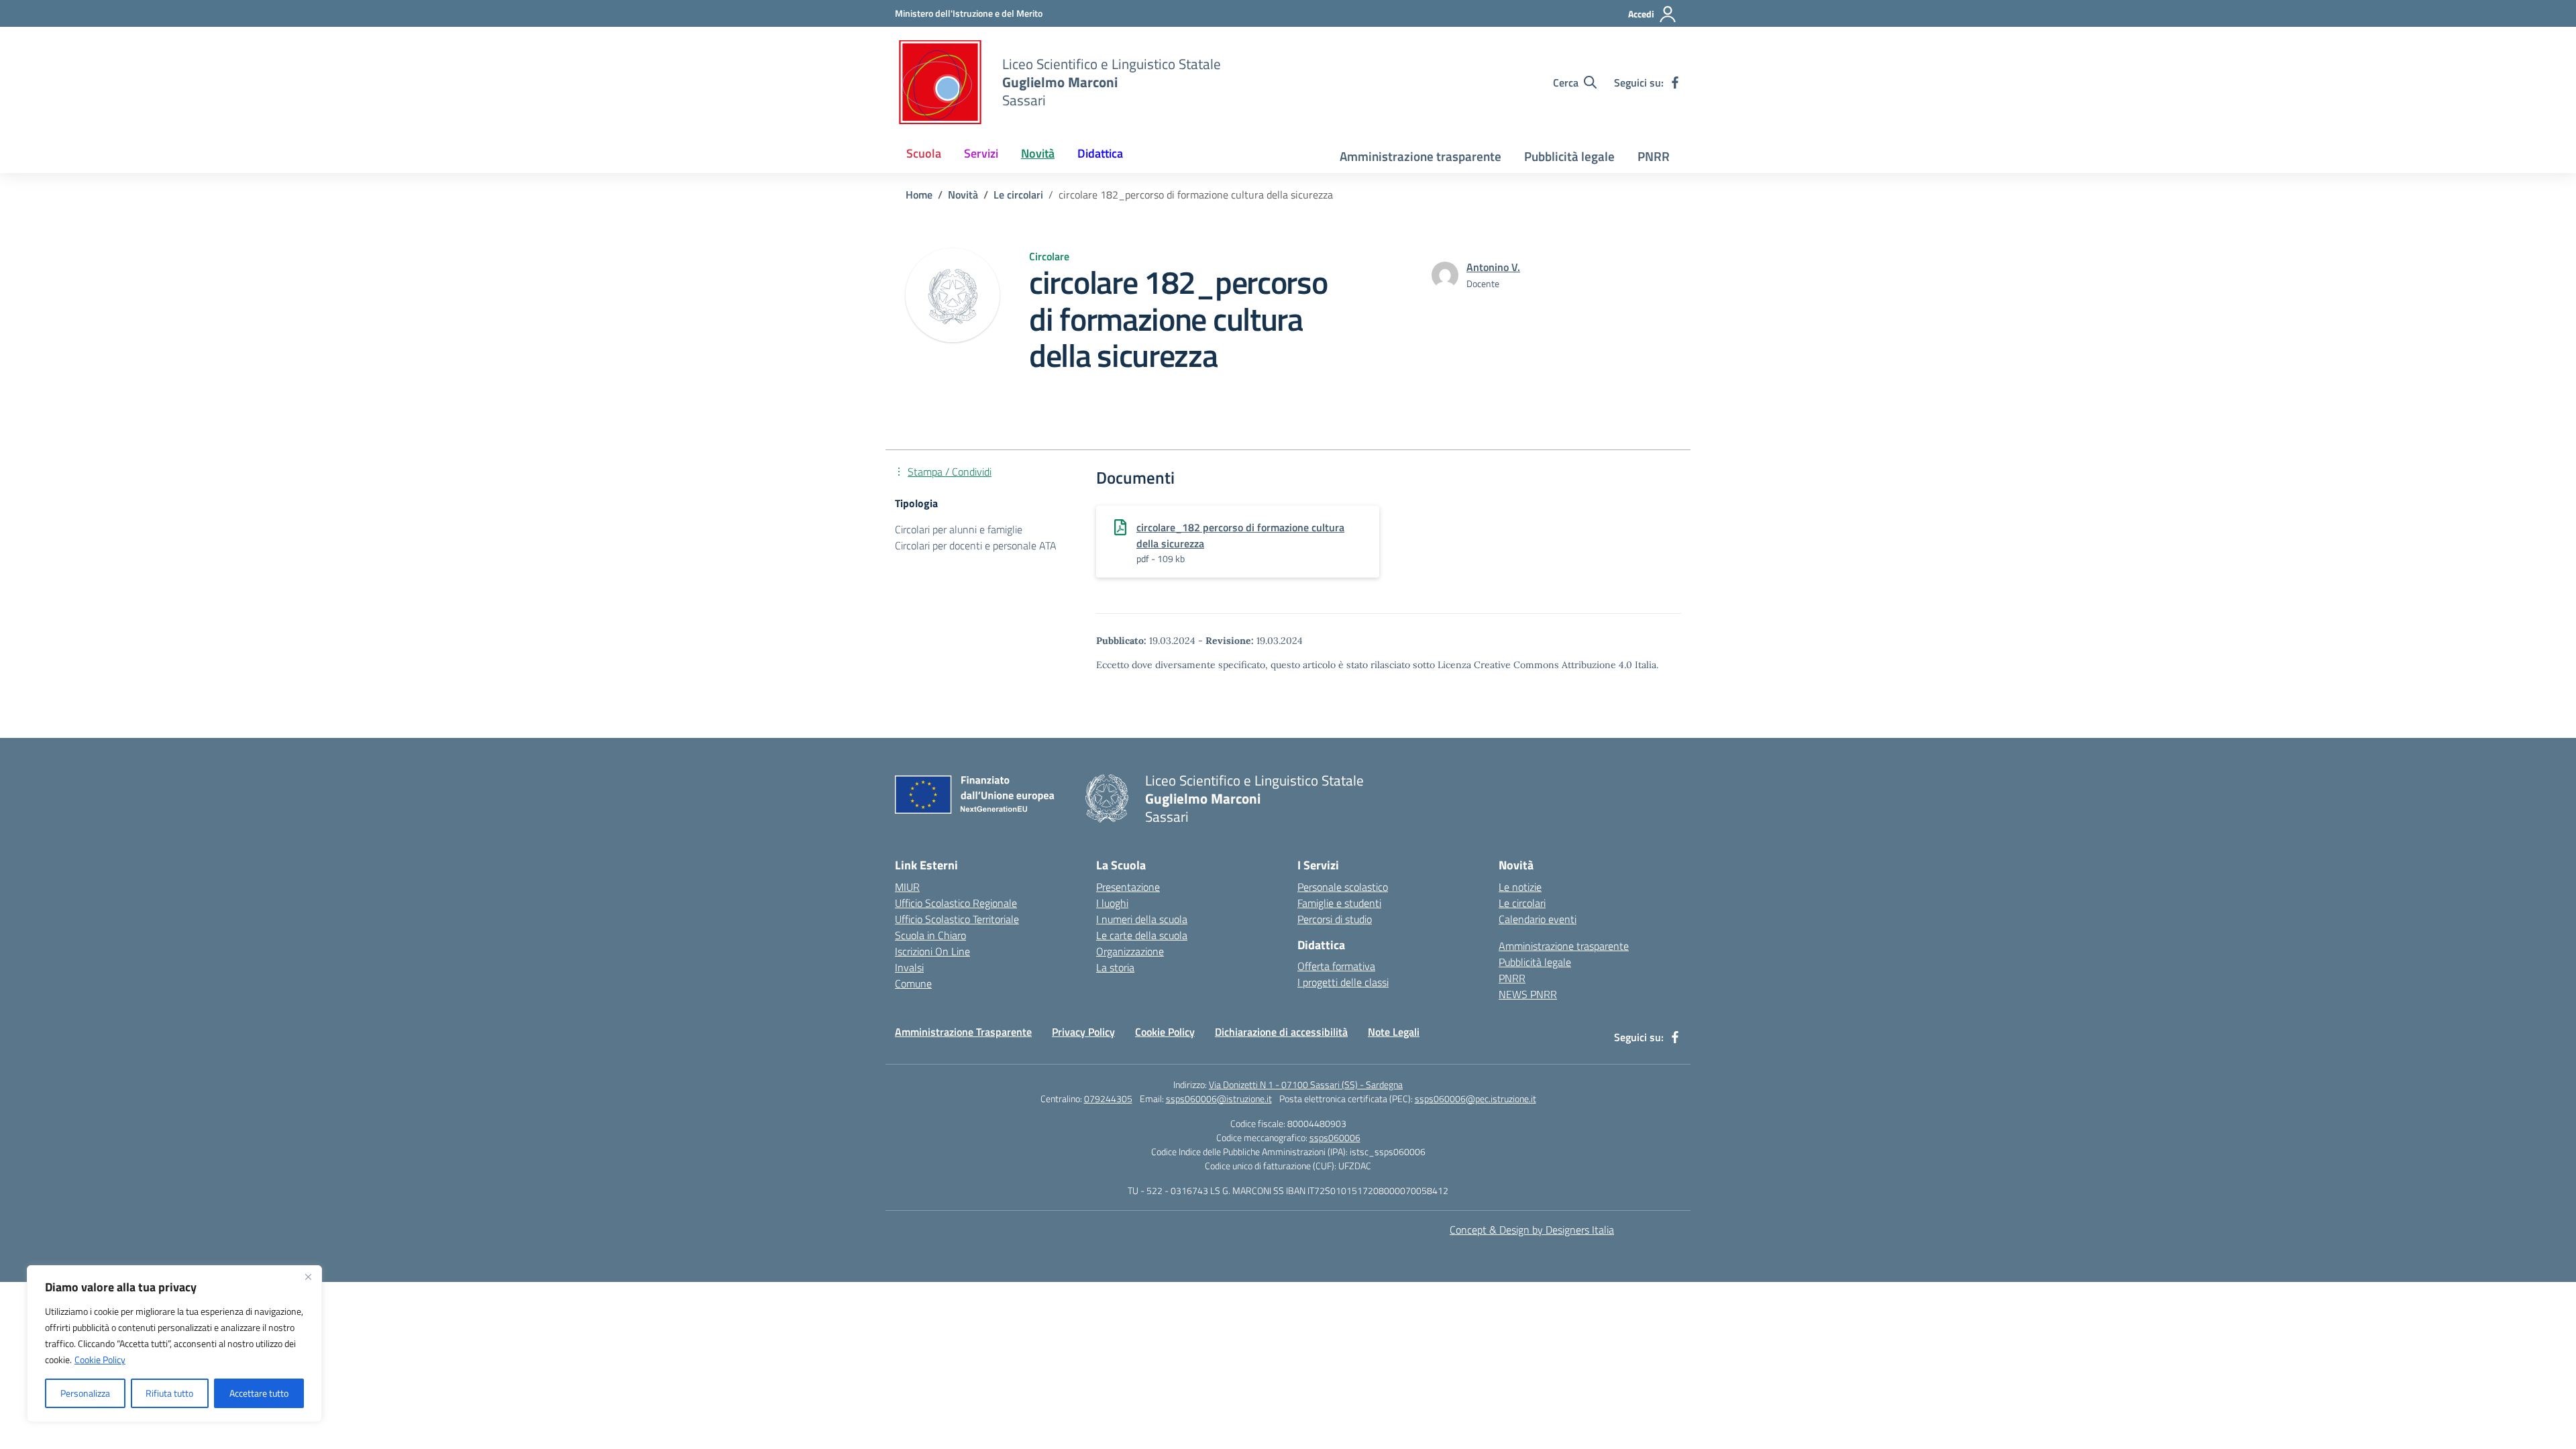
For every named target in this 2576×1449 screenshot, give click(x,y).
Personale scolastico (1343, 887)
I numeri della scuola (1142, 919)
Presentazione (1128, 887)
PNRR (1654, 156)
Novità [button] (1038, 153)
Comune (913, 983)
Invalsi (909, 967)
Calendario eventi (1538, 919)
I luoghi (1112, 903)
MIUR (907, 887)
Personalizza (85, 1393)
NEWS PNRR (1528, 994)
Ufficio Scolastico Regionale (956, 903)
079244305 (1108, 1098)
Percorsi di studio (1335, 919)
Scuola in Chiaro (930, 935)
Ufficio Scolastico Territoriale (957, 919)
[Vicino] (308, 1277)
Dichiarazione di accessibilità (1281, 1032)
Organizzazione (1130, 951)
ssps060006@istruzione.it (1219, 1098)
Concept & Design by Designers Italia (1532, 1230)
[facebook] (1675, 83)
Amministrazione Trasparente (963, 1032)
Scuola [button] (924, 153)
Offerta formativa (1336, 966)
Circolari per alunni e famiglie (959, 529)
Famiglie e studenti (1339, 903)
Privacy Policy (1083, 1032)
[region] (174, 1344)
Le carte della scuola (1142, 935)
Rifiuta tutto (169, 1393)
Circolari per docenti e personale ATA (976, 545)
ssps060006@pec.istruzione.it (1475, 1098)
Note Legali (1394, 1032)
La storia (1115, 967)
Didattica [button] (1100, 153)
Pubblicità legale (1569, 156)
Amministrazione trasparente (1420, 156)
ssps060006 (1335, 1137)
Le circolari (1522, 903)
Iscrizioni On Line (932, 951)
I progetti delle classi (1343, 982)
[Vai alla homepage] (940, 82)
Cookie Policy (100, 1359)
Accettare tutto (259, 1393)
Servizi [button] (981, 153)
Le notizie (1520, 887)
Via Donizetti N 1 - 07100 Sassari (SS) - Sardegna (1306, 1084)
